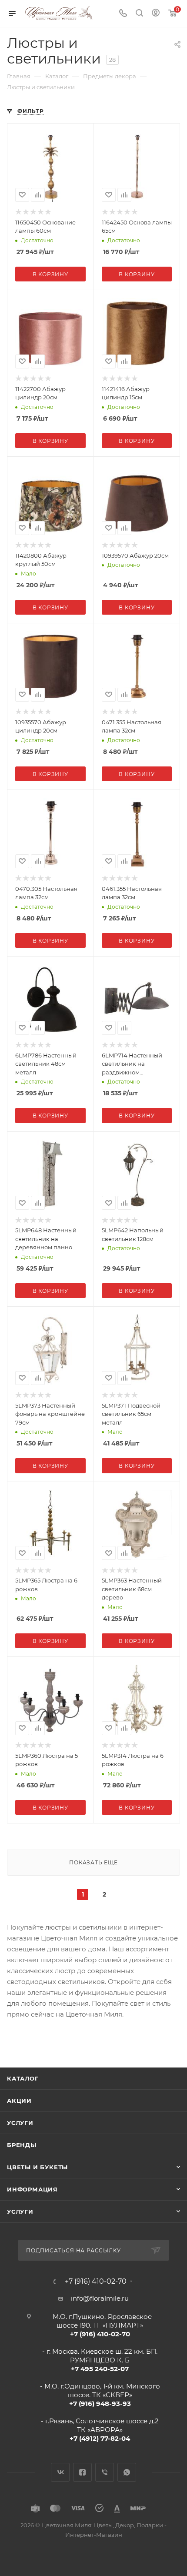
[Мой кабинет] (156, 14)
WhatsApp (127, 2472)
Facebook (82, 2472)
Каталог (23, 2078)
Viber (105, 2472)
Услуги (20, 2123)
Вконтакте (60, 2472)
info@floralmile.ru (100, 2298)
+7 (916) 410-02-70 (96, 2282)
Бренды (22, 2145)
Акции (19, 2101)
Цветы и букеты (37, 2167)
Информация (32, 2189)
